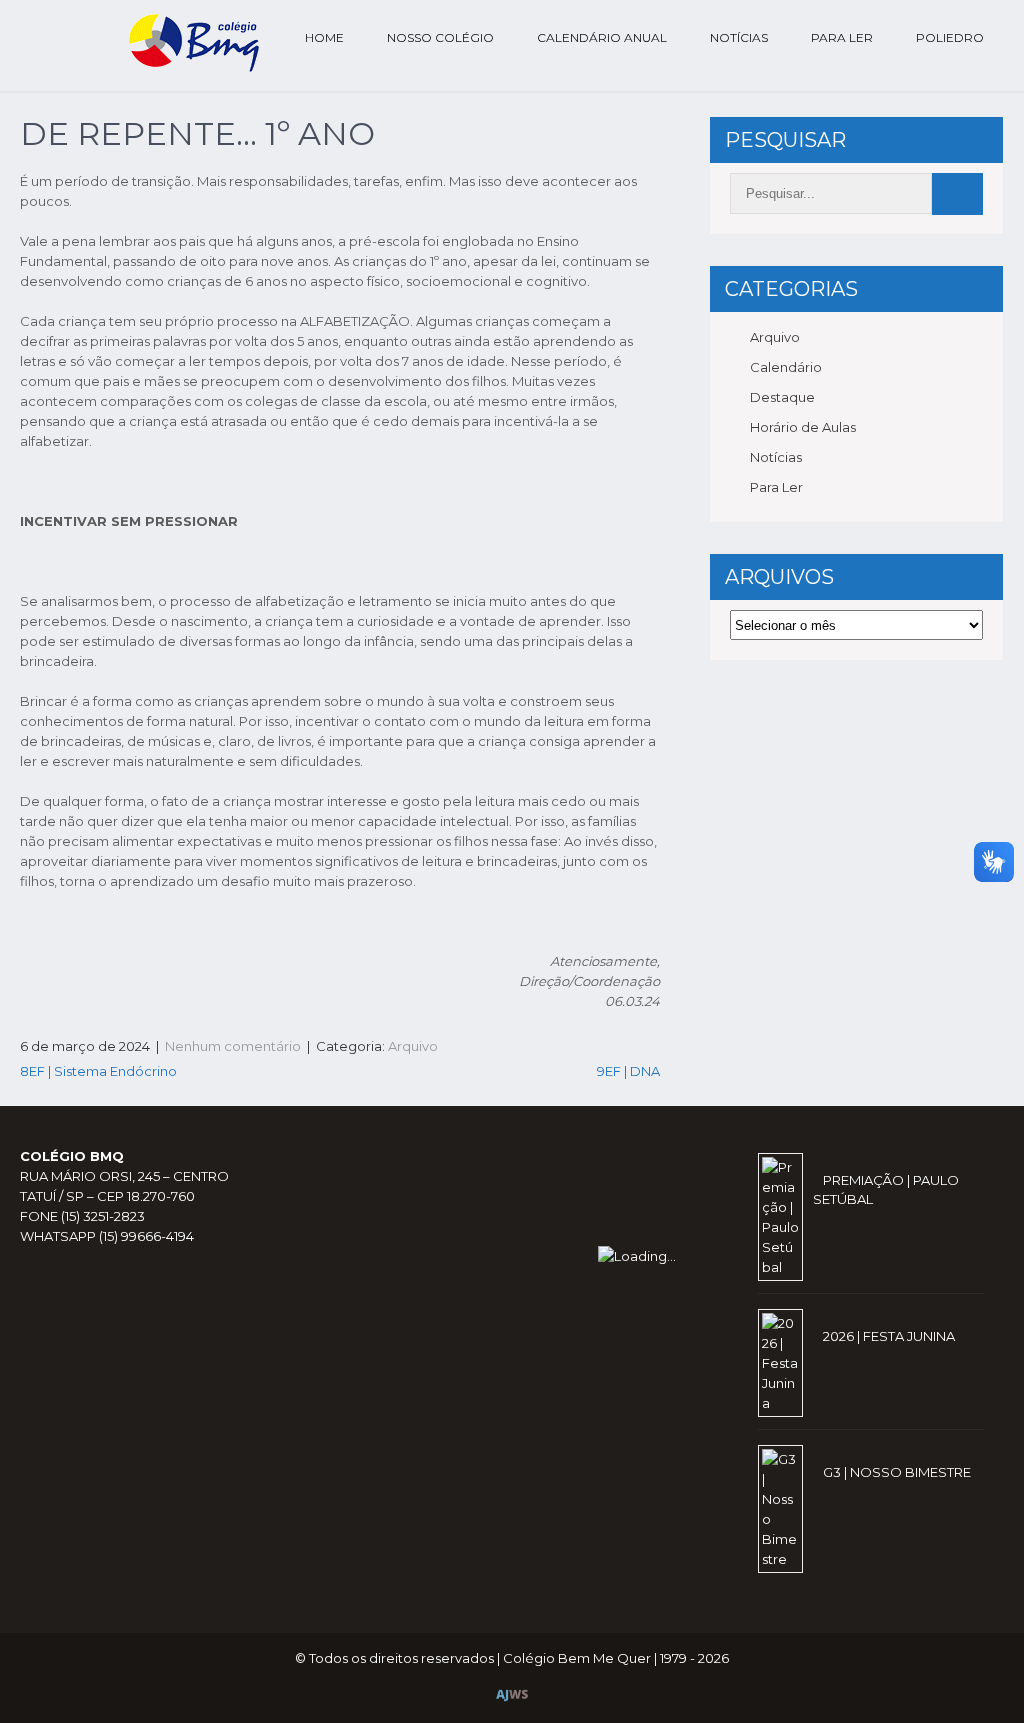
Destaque (782, 397)
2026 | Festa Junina (889, 1336)
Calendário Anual (602, 37)
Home (324, 37)
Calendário (786, 367)
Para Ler (842, 37)
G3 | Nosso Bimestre (897, 1472)
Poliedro (950, 37)
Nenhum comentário (233, 1046)
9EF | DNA (628, 1071)
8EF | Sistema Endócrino (98, 1071)
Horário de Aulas (803, 427)
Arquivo (413, 1046)
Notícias (739, 37)
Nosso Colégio (440, 37)
